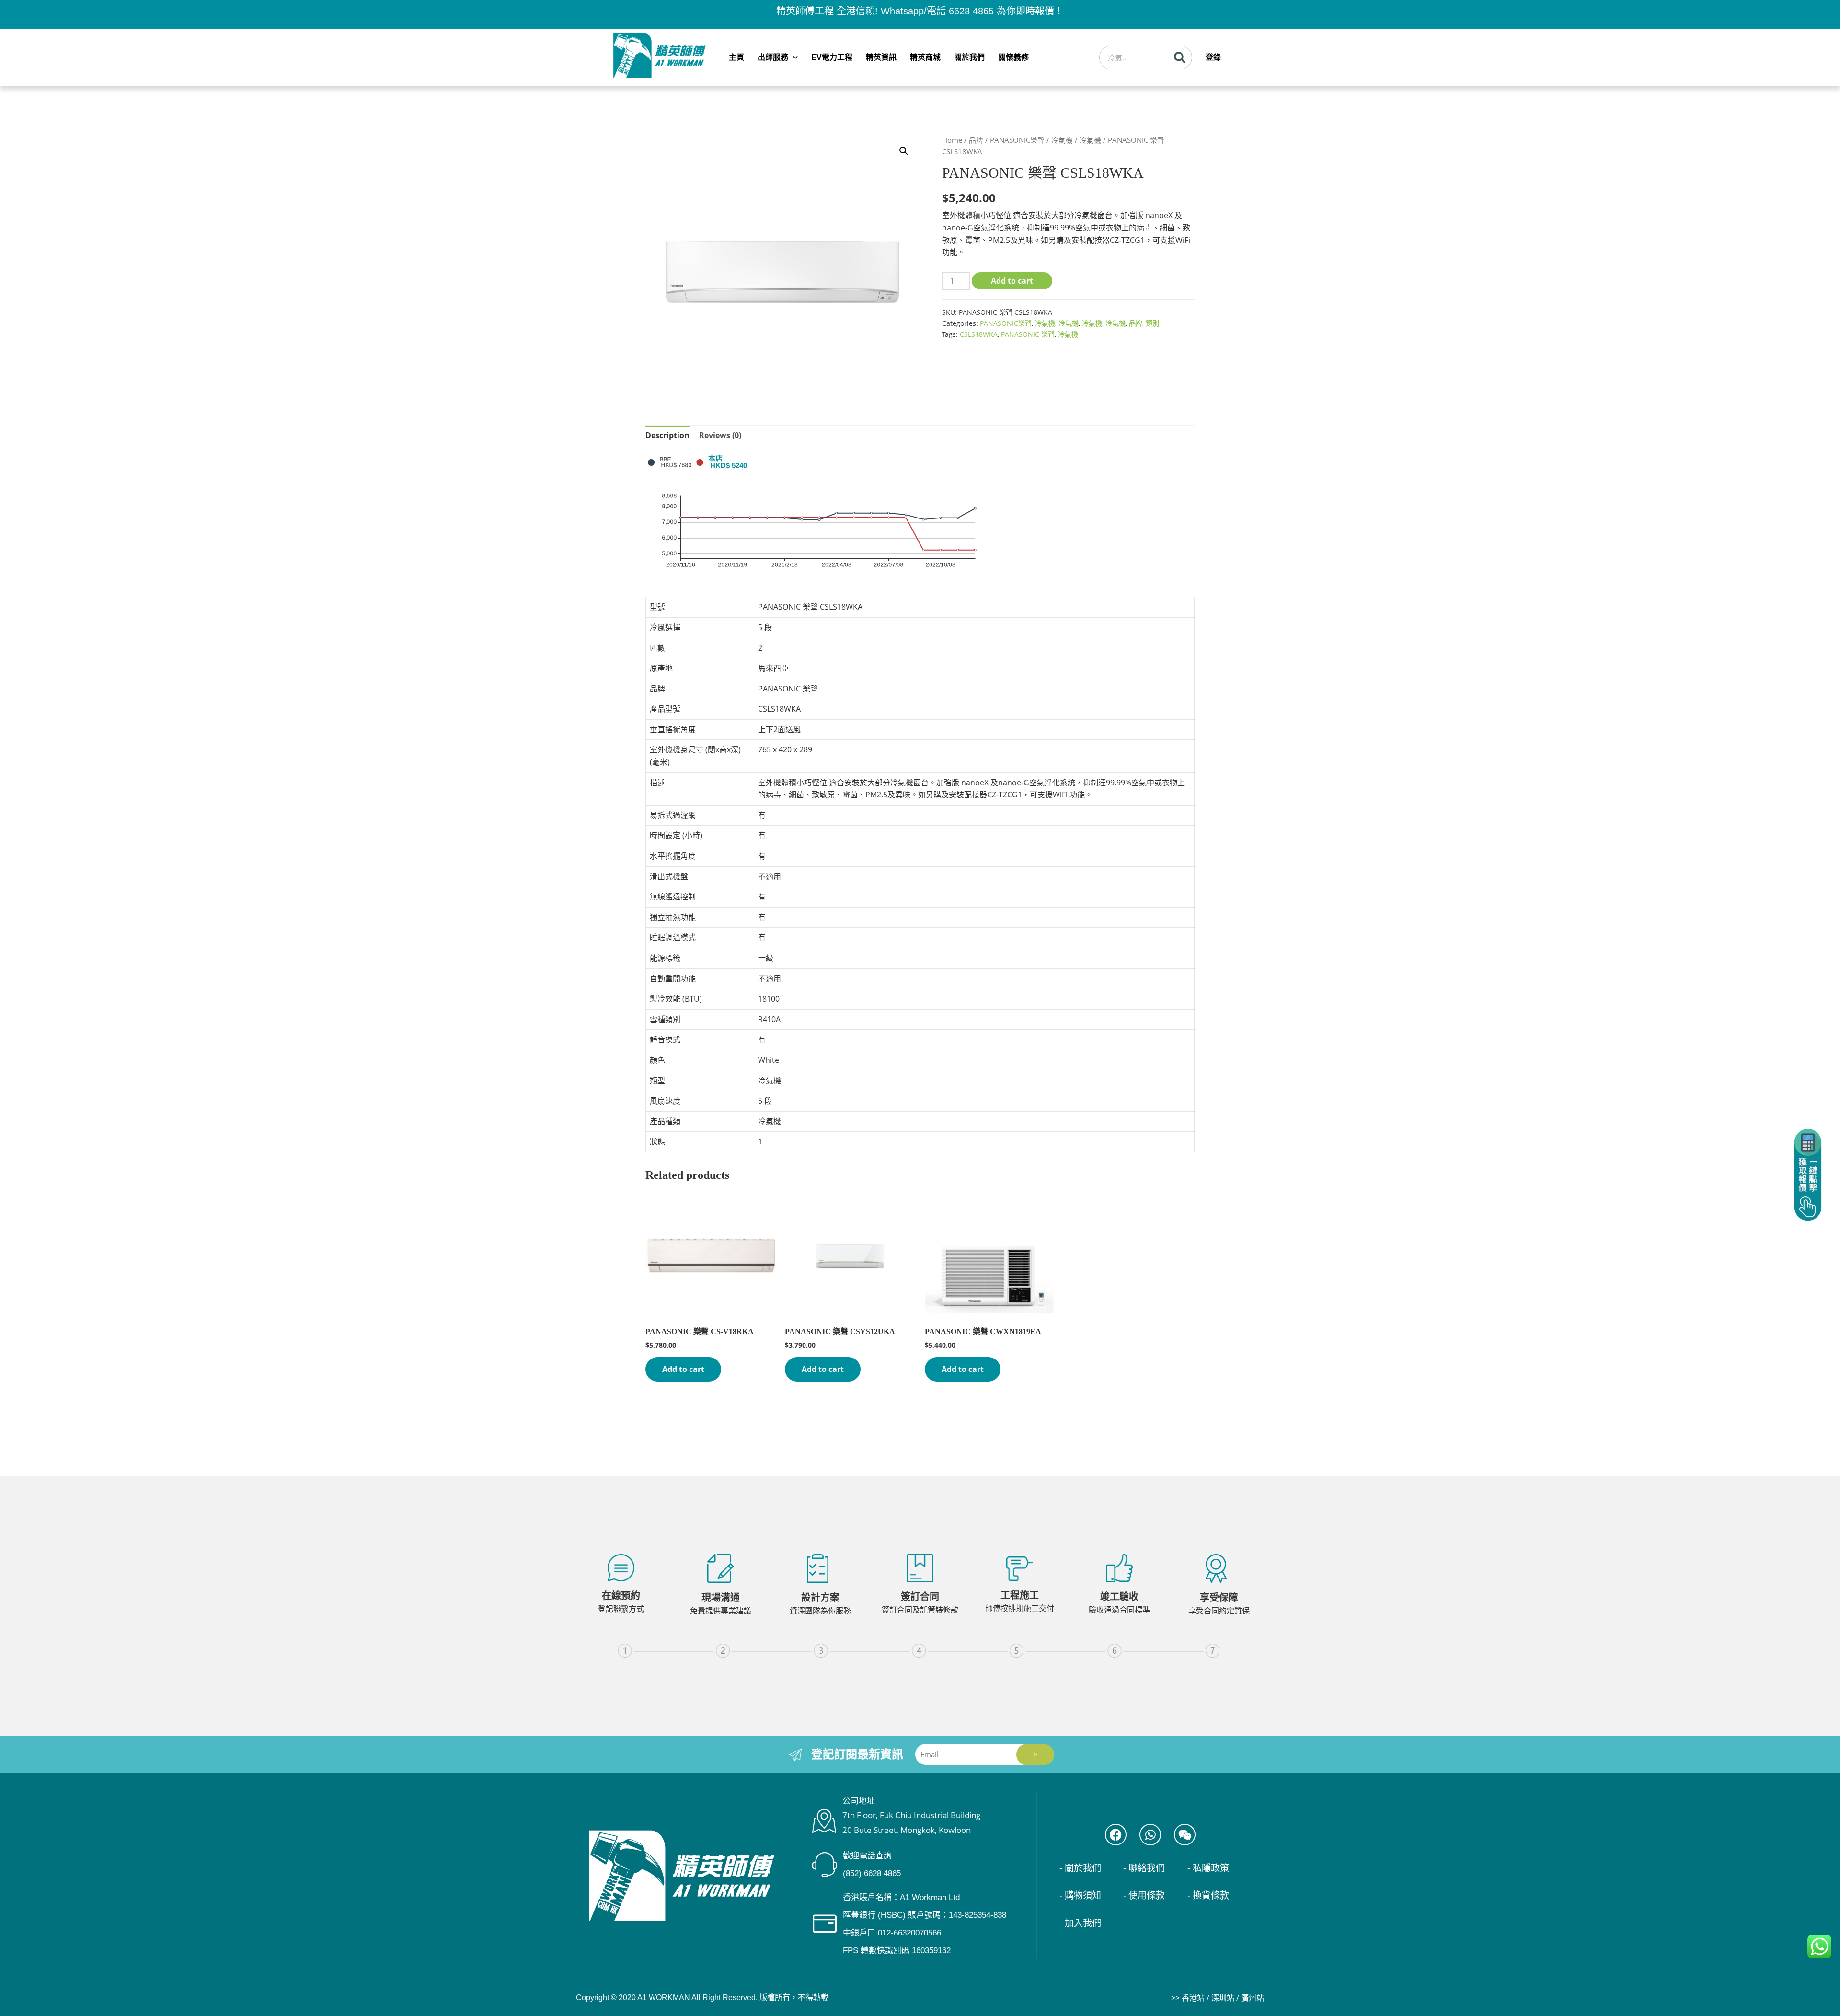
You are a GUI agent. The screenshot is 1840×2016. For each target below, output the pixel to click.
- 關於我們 (1080, 1868)
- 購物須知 (1080, 1895)
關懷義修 (1013, 57)
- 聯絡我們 (1144, 1868)
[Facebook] (1116, 1835)
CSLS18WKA (979, 334)
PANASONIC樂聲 (1017, 140)
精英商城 (925, 57)
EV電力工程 (832, 57)
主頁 (736, 57)
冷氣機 (1062, 140)
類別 (1152, 323)
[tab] (667, 436)
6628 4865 (971, 11)
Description (667, 435)
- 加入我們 (1080, 1923)
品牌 (976, 140)
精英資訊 (881, 57)
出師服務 (773, 57)
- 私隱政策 (1208, 1868)
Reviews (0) (720, 435)
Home (952, 140)
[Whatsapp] (1150, 1835)
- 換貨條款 (1208, 1895)
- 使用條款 (1144, 1895)
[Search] (1180, 58)
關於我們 (969, 57)
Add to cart (1012, 281)
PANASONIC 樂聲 (1028, 334)
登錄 (1213, 57)
